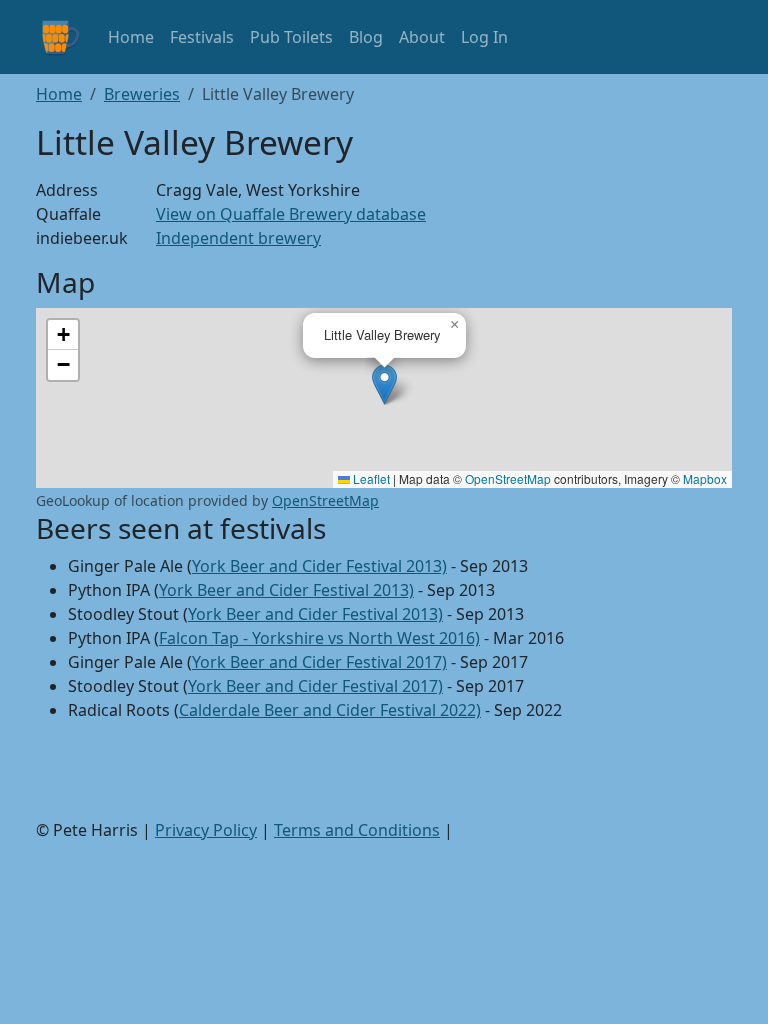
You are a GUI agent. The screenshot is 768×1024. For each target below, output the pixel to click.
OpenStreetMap (508, 478)
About (422, 37)
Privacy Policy (206, 830)
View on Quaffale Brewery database (291, 214)
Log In (484, 37)
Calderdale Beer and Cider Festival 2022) (330, 710)
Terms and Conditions (357, 830)
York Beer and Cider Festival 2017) (319, 662)
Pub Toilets (291, 37)
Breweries (142, 94)
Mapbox (705, 478)
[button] (384, 384)
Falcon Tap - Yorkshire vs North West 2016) (319, 638)
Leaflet (370, 478)
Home (131, 37)
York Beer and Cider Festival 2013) (319, 566)
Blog (366, 37)
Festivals (202, 37)
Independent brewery (238, 238)
